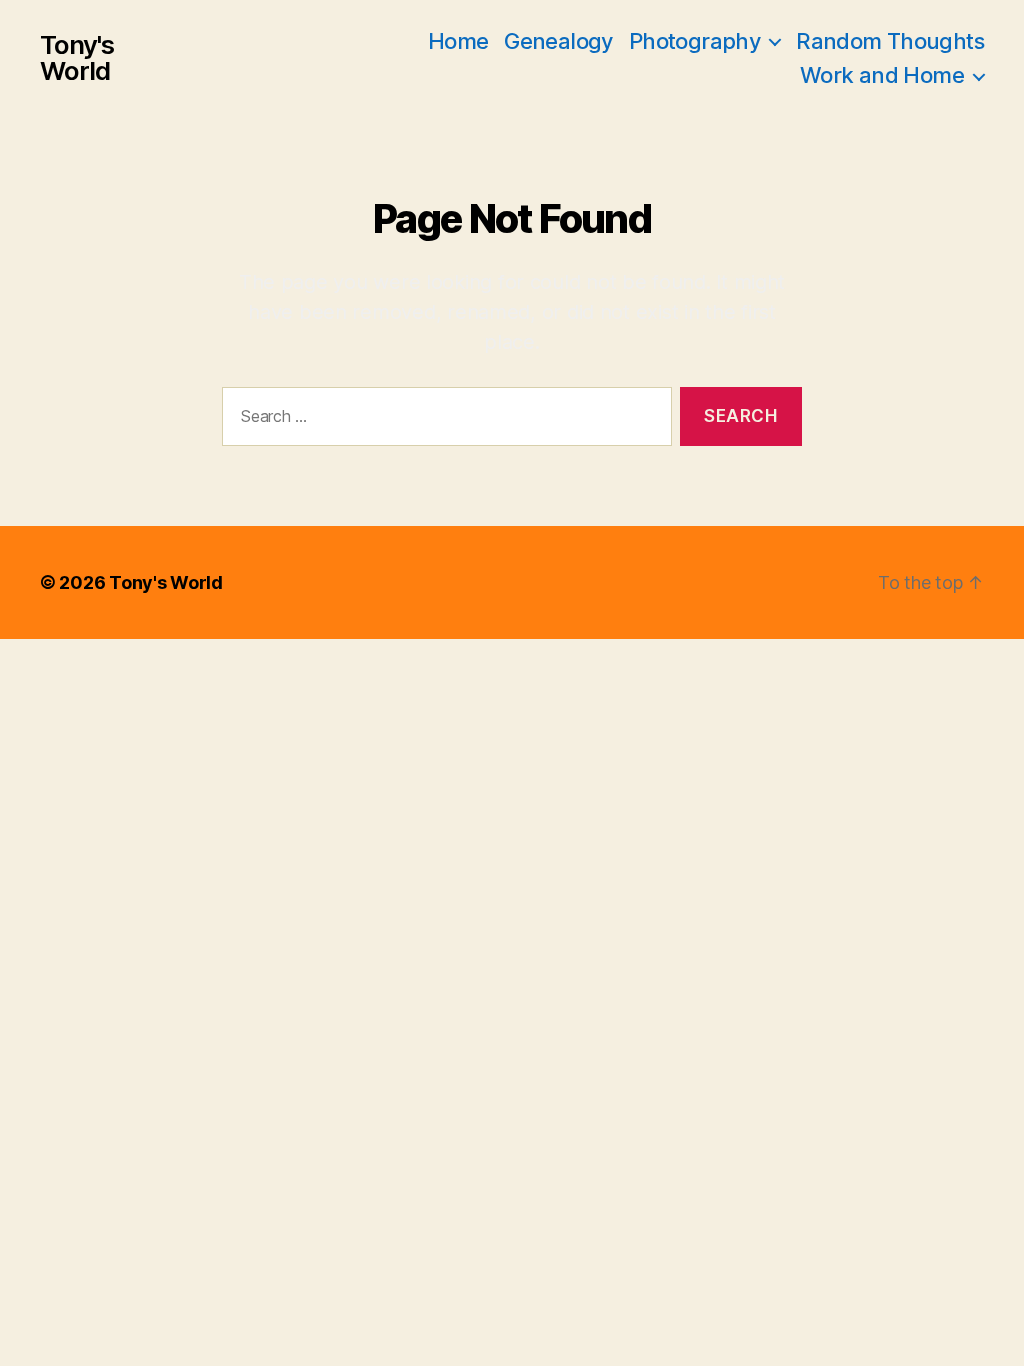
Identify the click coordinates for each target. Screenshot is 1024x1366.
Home (458, 41)
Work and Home (882, 75)
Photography (694, 41)
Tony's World (77, 58)
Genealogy (558, 41)
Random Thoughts (890, 41)
